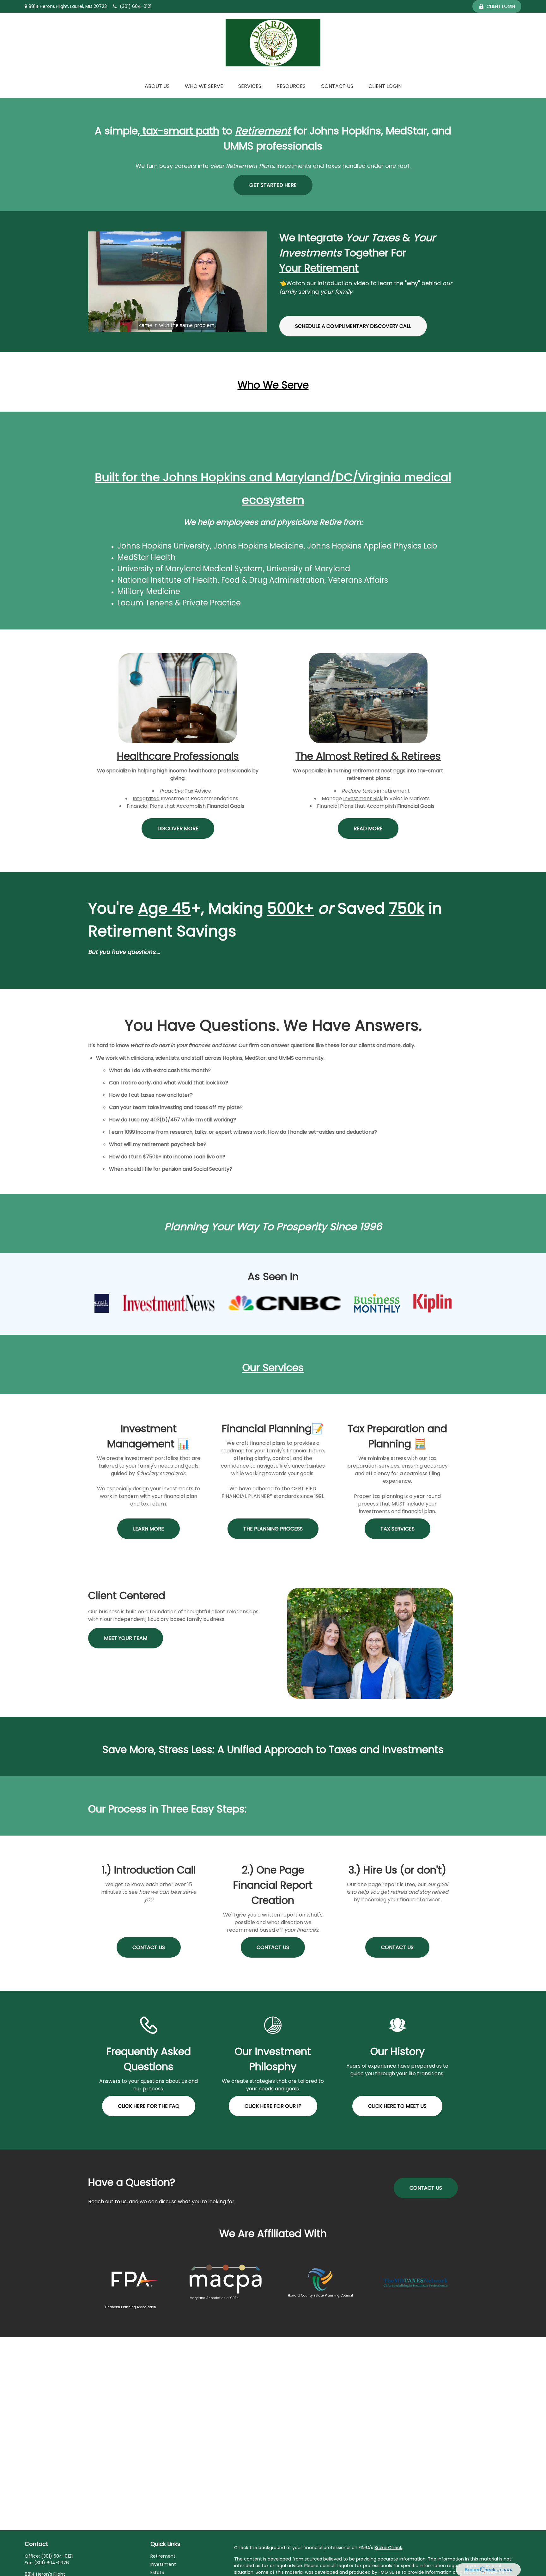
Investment (163, 2564)
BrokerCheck (388, 2548)
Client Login (501, 6)
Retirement (163, 2556)
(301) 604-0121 (136, 6)
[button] (157, 86)
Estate (157, 2573)
